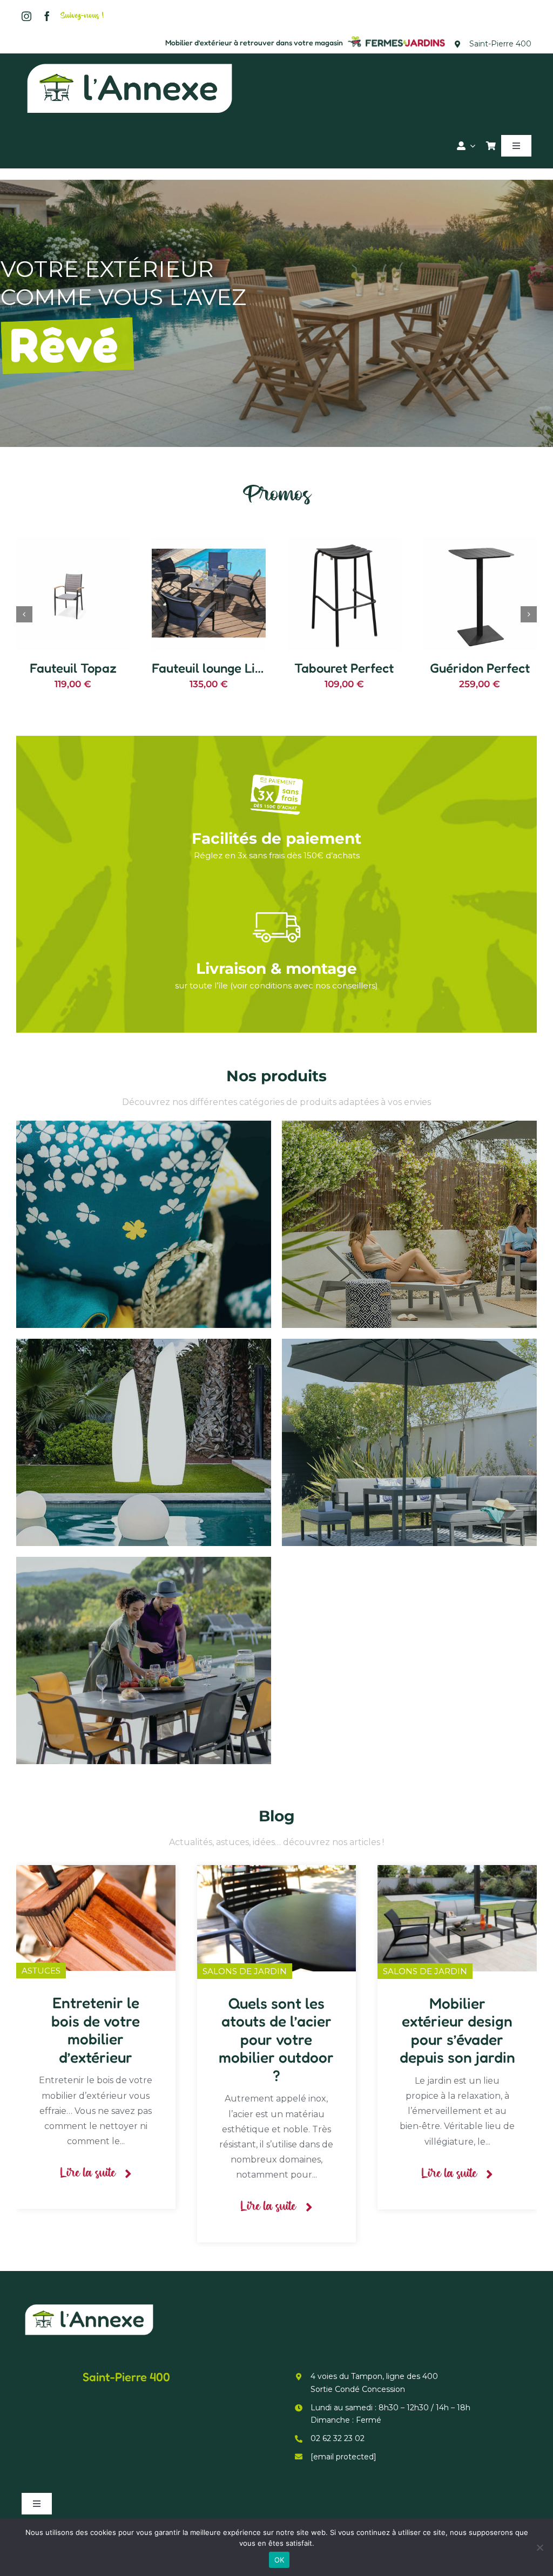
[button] (24, 614)
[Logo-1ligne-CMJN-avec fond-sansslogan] (397, 38)
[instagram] (26, 16)
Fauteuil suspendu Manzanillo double (260, 645)
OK (279, 2560)
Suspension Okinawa (346, 668)
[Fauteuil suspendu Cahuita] (73, 542)
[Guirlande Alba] (480, 542)
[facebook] (47, 16)
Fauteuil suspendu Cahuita (94, 645)
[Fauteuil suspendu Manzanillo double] (209, 542)
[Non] (539, 2547)
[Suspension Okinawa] (344, 542)
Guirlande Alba (480, 668)
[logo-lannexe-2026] (130, 63)
